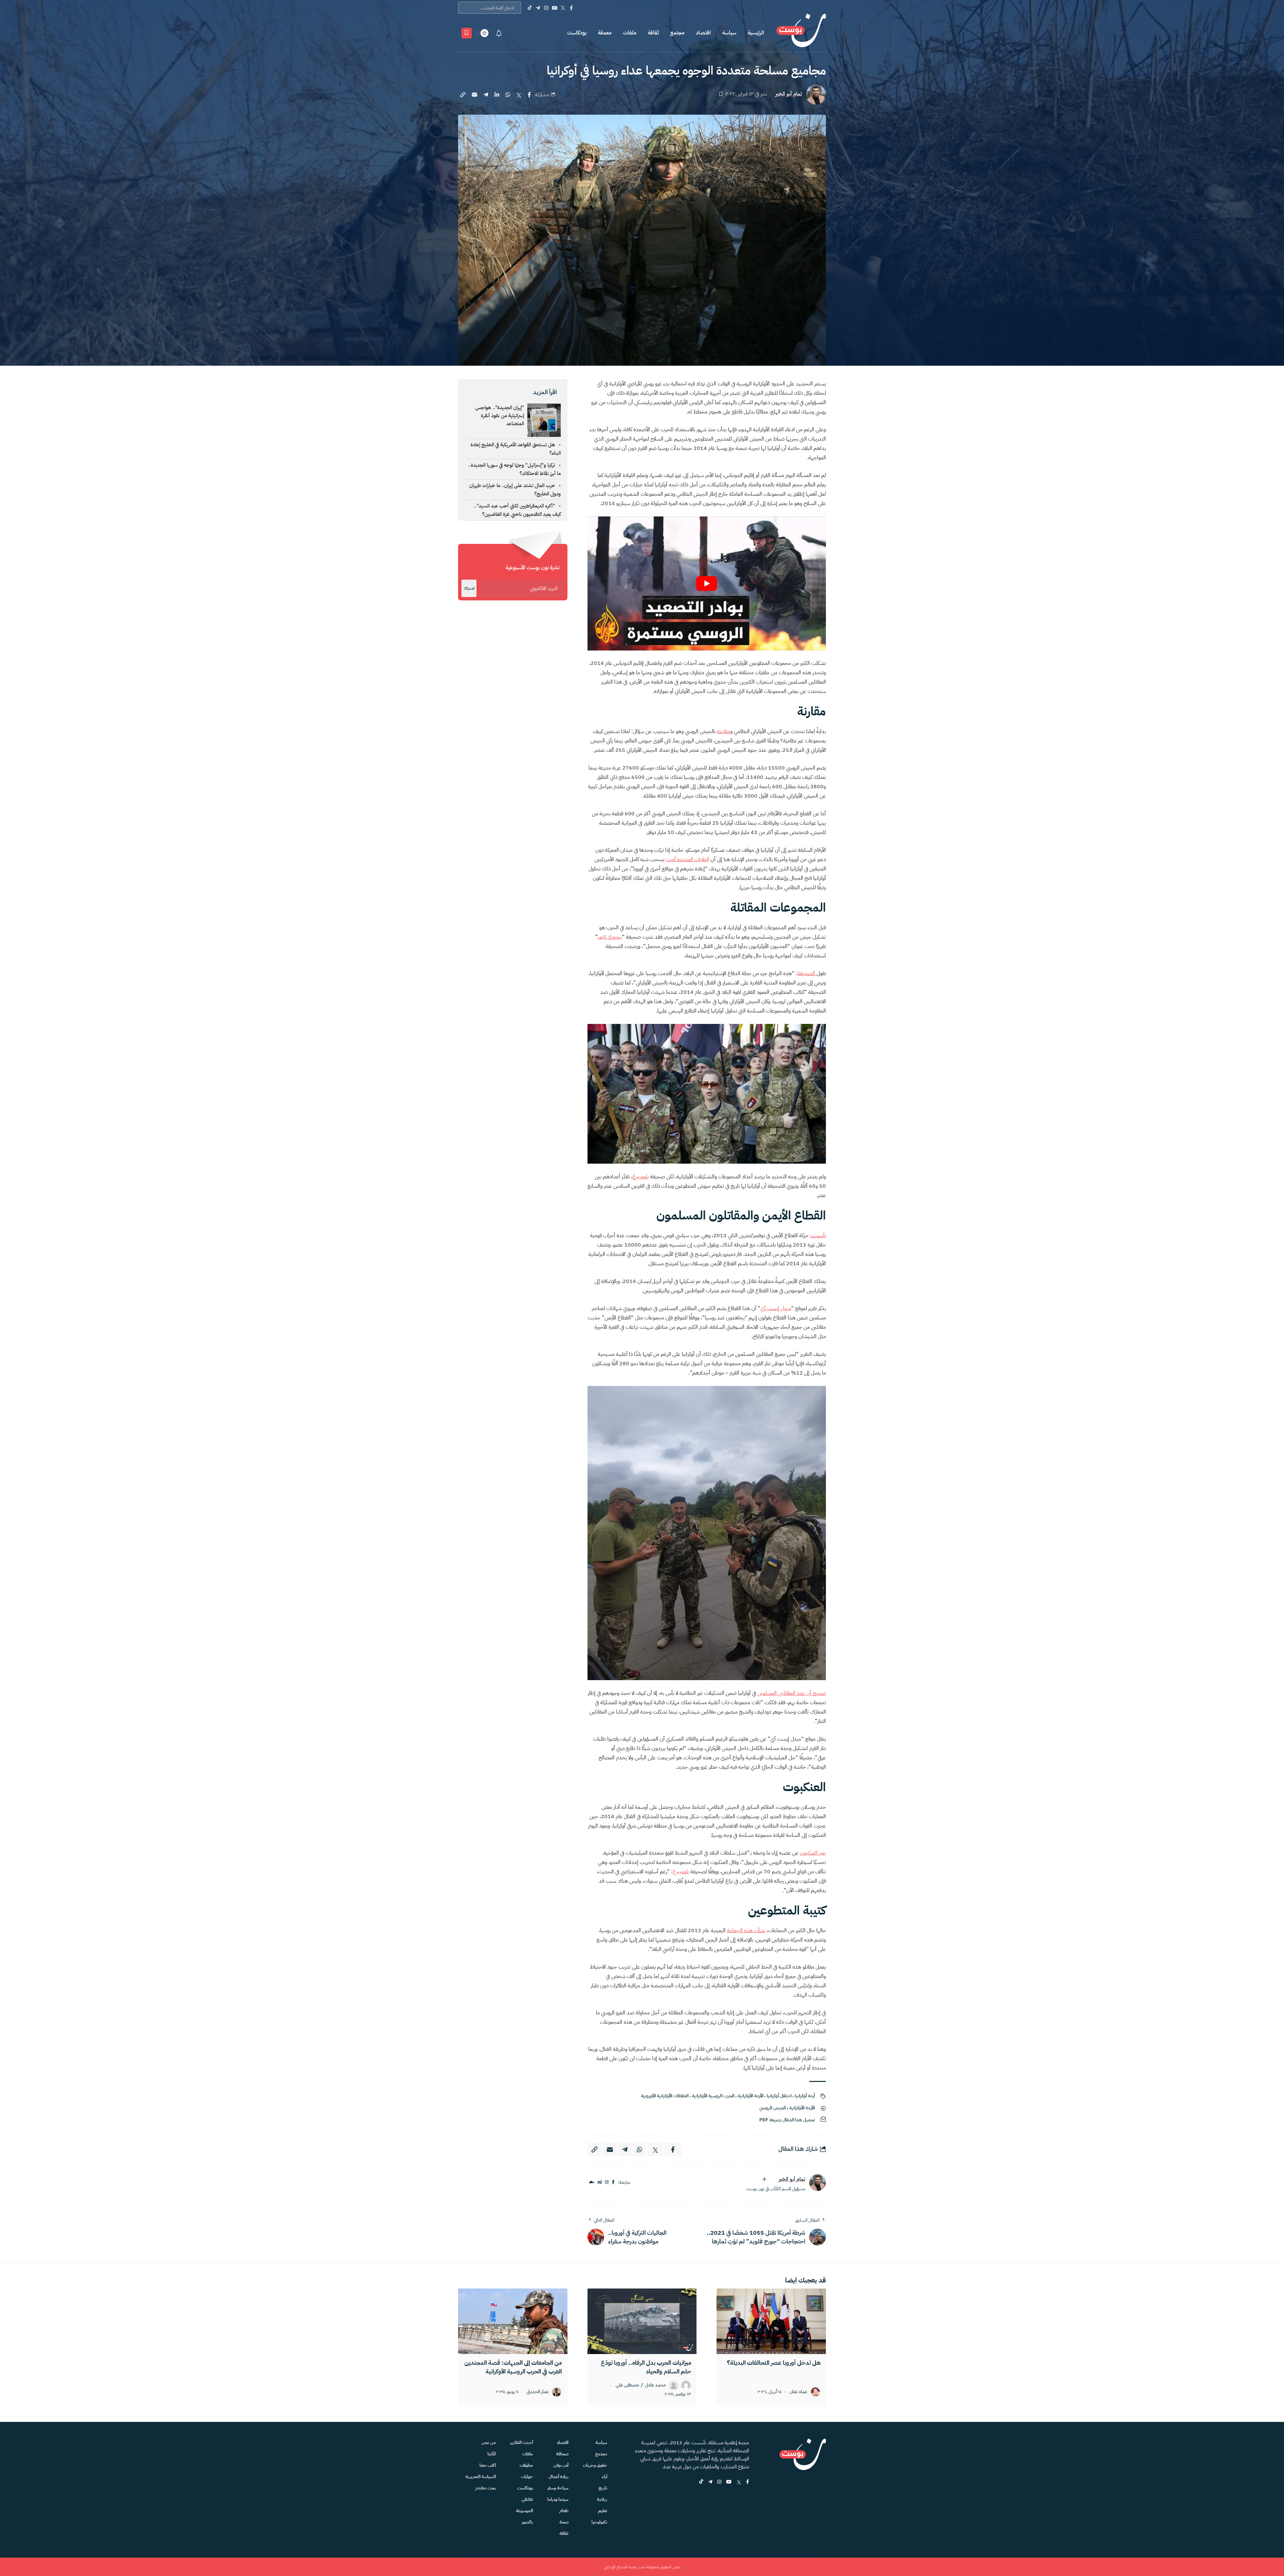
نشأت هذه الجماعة (746, 1930)
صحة (564, 2522)
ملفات (630, 33)
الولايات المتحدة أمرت (687, 859)
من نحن (489, 2442)
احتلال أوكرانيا (779, 2096)
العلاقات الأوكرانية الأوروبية (665, 2096)
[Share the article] (529, 95)
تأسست (818, 1236)
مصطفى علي (627, 2385)
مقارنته (724, 731)
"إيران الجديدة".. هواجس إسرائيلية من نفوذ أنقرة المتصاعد (500, 416)
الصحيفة (807, 973)
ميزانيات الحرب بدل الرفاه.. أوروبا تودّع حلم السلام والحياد (646, 2367)
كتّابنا (492, 2454)
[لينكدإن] (600, 2182)
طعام (564, 2511)
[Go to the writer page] (818, 2183)
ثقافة (653, 33)
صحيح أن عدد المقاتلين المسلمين (792, 1693)
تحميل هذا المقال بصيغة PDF (787, 2120)
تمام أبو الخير (789, 94)
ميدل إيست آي (776, 1308)
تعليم (603, 2511)
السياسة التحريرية (481, 2477)
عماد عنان (798, 2392)
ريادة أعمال (559, 2477)
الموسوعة (524, 2511)
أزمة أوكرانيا (805, 2096)
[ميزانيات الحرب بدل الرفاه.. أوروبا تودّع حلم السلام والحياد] (642, 2321)
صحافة (562, 2454)
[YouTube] (555, 8)
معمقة (605, 33)
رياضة (602, 2499)
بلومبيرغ (640, 1177)
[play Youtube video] (707, 583)
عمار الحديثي (538, 2392)
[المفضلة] (467, 33)
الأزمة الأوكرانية (751, 2096)
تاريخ (603, 2488)
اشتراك (469, 588)
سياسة (729, 33)
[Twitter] (563, 8)
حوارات (527, 2477)
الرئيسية (756, 33)
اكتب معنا (488, 2465)
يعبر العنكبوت (813, 1853)
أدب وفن (561, 2465)
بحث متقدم (486, 2488)
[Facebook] (571, 8)
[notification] (499, 33)
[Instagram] (546, 8)
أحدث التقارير (522, 2442)
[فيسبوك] (613, 2182)
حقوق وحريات (595, 2465)
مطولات (526, 2465)
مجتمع (677, 33)
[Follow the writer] (764, 2179)
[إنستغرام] (607, 2182)
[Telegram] (538, 8)
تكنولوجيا (599, 2522)
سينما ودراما (558, 2499)
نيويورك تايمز (610, 937)
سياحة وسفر (558, 2488)
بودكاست (577, 33)
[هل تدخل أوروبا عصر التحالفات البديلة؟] (771, 2321)
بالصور (527, 2522)
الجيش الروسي (773, 2108)
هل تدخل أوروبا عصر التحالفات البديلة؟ (774, 2363)
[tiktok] (701, 2482)
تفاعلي (527, 2499)
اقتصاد (703, 33)
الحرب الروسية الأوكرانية (713, 2096)
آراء (605, 2477)
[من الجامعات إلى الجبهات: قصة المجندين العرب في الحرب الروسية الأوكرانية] (513, 2321)
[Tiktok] (529, 8)
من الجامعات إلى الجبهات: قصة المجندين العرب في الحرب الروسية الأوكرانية (513, 2367)
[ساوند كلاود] (592, 2182)
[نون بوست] (801, 33)
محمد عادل (655, 2385)
